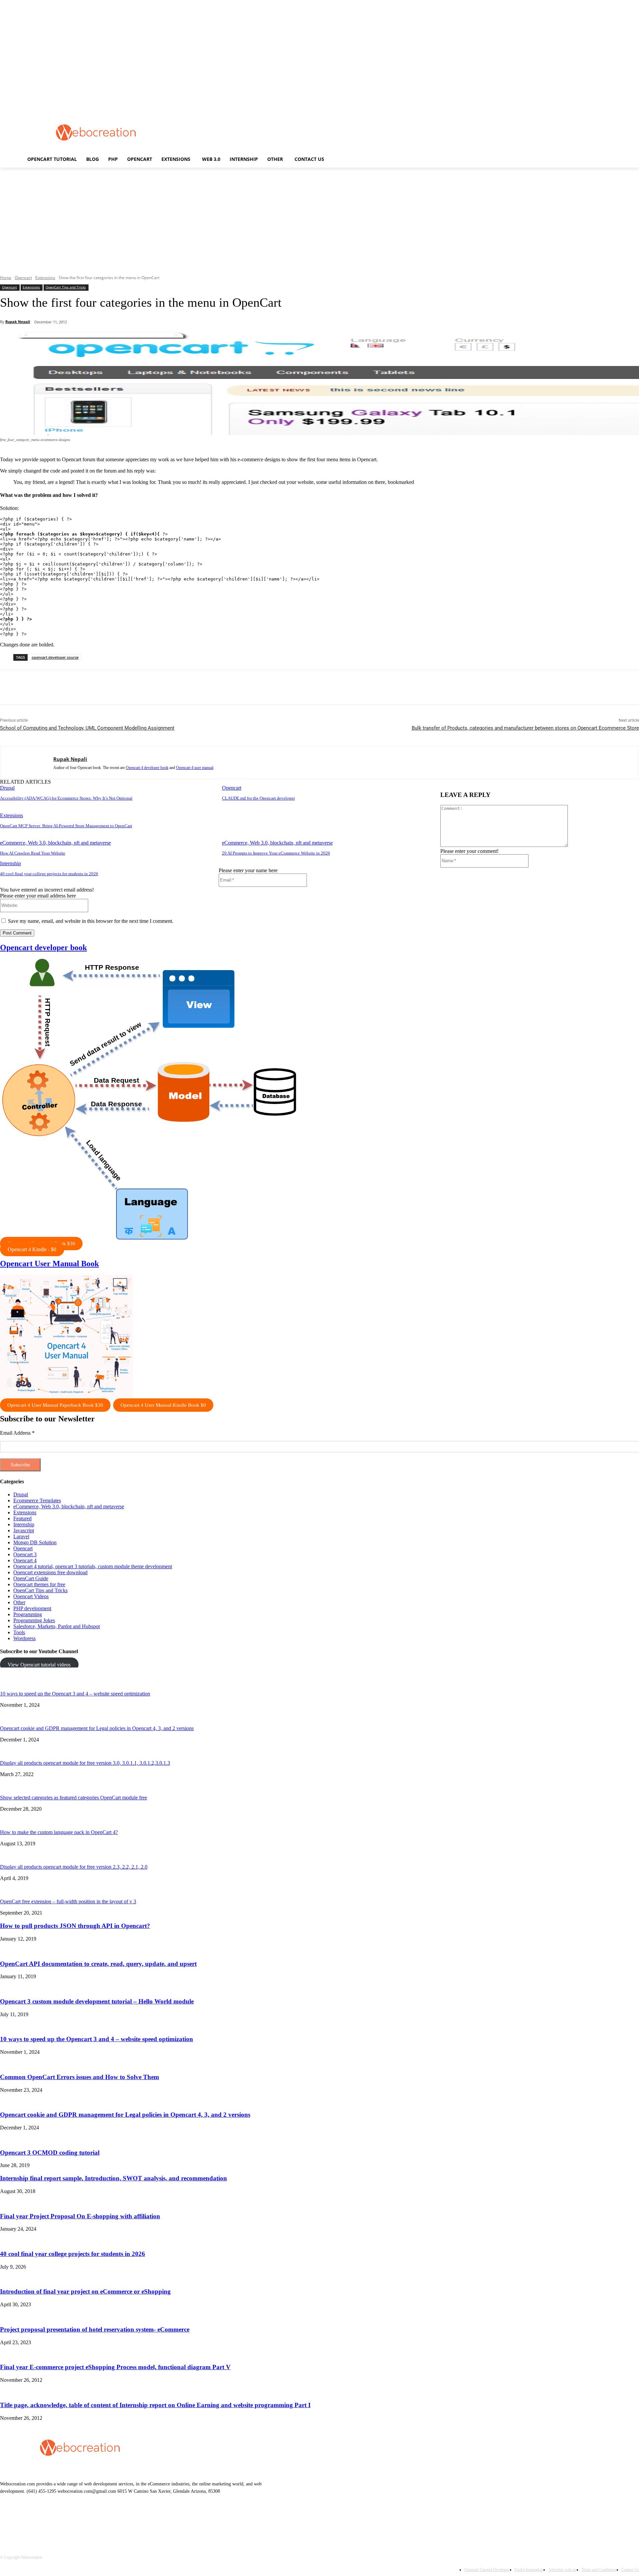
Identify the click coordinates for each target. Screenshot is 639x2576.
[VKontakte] (75, 2522)
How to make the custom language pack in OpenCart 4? (59, 1832)
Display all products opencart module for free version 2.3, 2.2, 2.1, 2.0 (74, 1867)
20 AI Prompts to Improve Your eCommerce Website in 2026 (276, 853)
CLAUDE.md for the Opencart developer (258, 798)
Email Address (17, 1433)
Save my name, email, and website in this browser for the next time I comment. (91, 921)
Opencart (23, 278)
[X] (84, 687)
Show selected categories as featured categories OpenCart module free (74, 1798)
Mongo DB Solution (35, 1542)
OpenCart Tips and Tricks (66, 287)
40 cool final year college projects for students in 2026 (49, 874)
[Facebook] (60, 687)
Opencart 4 (25, 1560)
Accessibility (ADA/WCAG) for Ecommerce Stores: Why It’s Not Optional (66, 798)
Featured (22, 1518)
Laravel (21, 1536)
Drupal (7, 788)
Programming (28, 1614)
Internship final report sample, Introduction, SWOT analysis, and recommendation (113, 2178)
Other (19, 1602)
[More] (156, 687)
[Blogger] (7, 2522)
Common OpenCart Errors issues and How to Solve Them (80, 2077)
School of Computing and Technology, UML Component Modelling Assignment (87, 728)
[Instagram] (58, 2522)
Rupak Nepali (18, 322)
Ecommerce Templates (37, 1500)
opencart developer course (55, 657)
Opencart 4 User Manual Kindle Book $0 (163, 1405)
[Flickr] (41, 2522)
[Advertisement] (313, 132)
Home (6, 278)
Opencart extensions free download (50, 1572)
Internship (10, 863)
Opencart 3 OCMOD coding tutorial (50, 2153)
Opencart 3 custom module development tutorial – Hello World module (97, 2001)
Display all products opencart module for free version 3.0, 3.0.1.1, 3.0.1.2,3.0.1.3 (85, 1763)
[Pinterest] (108, 687)
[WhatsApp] (132, 687)
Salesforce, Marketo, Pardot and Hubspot (57, 1626)
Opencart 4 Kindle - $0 (32, 1249)
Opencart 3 (25, 1554)
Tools (19, 1632)
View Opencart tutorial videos (39, 1664)
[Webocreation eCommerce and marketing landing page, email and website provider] (96, 133)
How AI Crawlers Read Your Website (33, 853)
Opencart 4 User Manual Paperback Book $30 (55, 1405)
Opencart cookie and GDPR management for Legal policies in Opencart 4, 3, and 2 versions (97, 1728)
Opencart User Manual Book (49, 1264)
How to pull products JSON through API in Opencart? (75, 1926)
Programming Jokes (34, 1620)
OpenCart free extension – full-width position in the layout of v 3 (68, 1901)
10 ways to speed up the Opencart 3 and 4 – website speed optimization (75, 1694)
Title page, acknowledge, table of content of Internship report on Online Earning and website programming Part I (155, 2405)
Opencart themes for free (39, 1584)
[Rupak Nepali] (27, 762)
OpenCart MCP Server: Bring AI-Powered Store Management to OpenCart (66, 826)
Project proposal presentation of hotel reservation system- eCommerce (95, 2329)
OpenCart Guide (31, 1578)
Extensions (45, 278)
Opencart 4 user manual (195, 768)
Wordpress (24, 1638)
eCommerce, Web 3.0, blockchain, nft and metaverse (55, 843)
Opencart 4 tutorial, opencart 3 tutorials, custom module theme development (93, 1566)
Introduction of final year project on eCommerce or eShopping (85, 2291)
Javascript (24, 1530)
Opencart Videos (31, 1596)
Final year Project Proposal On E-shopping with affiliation (80, 2216)
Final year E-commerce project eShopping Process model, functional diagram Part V (115, 2367)
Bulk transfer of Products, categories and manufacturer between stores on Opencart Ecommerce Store (525, 728)
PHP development (32, 1608)
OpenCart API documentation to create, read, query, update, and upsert (98, 1964)
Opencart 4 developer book (147, 768)
